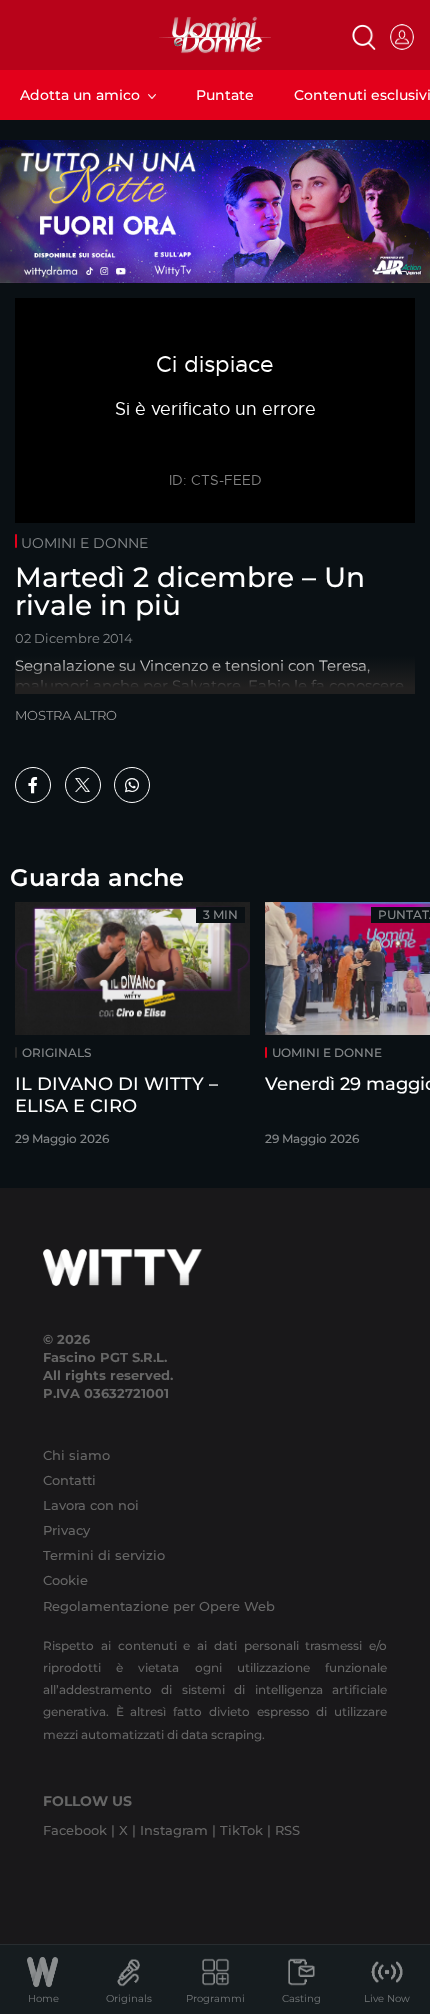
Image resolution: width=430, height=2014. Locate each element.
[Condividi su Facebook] (33, 785)
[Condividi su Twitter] (83, 785)
